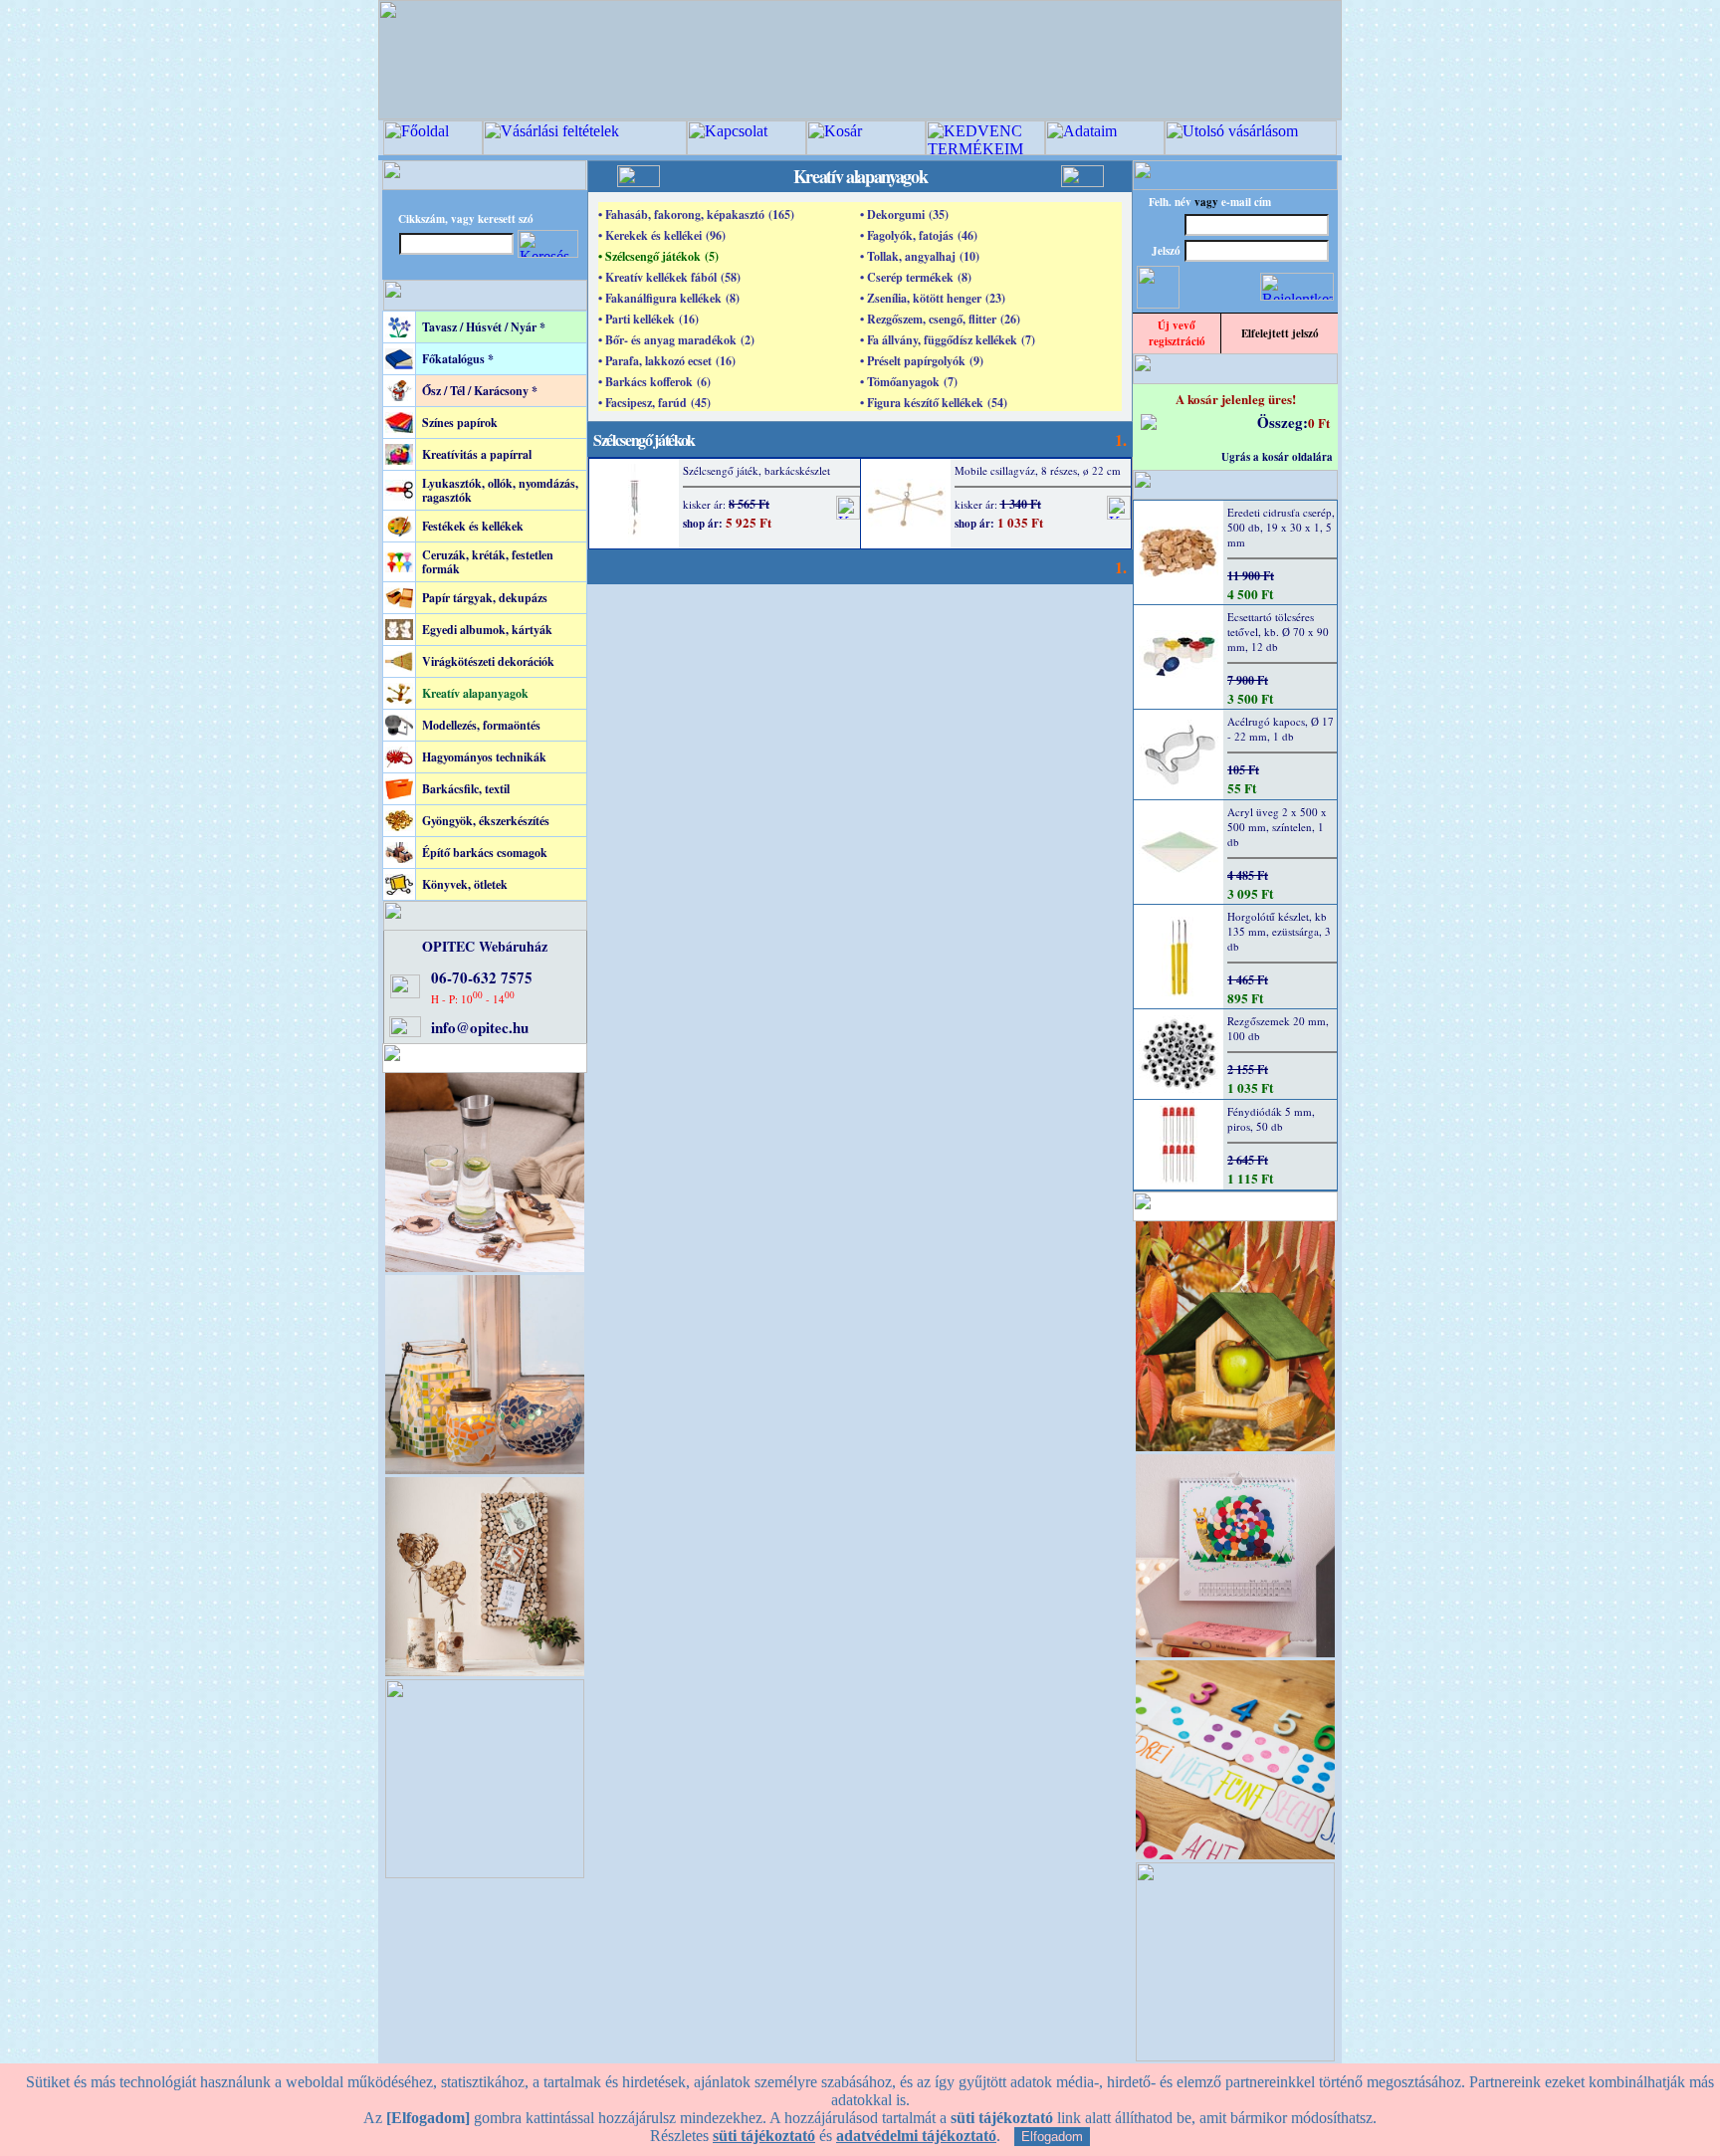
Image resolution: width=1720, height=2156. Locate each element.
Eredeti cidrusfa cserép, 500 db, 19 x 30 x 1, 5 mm (1281, 527)
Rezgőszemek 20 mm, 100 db (1278, 1028)
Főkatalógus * (458, 359)
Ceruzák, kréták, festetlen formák (488, 562)
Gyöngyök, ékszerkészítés (486, 821)
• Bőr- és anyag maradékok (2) (676, 340)
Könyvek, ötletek (465, 884)
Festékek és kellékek (473, 526)
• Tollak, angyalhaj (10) (920, 256)
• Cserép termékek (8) (916, 277)
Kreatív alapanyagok (475, 693)
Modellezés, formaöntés (481, 725)
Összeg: (1283, 422)
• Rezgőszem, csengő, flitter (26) (940, 319)
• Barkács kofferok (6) (654, 382)
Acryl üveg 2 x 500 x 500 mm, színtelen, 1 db (1277, 827)
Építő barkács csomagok (485, 853)
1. (1121, 439)
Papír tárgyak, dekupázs (485, 598)
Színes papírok (460, 423)
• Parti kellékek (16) (648, 319)
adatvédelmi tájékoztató (916, 2136)
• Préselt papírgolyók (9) (922, 361)
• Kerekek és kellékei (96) (662, 235)
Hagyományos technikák (484, 757)
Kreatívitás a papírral (477, 454)
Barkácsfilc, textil (466, 789)
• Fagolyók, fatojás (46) (919, 235)
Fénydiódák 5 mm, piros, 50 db (1271, 1119)
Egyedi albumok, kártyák (487, 630)
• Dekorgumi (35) (904, 215)
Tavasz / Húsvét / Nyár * (484, 327)
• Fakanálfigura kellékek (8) (669, 298)
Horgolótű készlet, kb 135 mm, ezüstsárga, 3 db (1279, 931)
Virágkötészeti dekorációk (488, 661)
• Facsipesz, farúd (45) (654, 403)
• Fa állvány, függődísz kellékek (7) (948, 340)
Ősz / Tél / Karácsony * (480, 391)
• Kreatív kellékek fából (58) (669, 277)
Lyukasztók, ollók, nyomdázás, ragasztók (500, 490)
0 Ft (1319, 423)
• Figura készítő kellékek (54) (934, 403)
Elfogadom (1052, 2137)
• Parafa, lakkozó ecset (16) (667, 361)
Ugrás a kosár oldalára (1277, 457)
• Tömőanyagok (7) (909, 382)
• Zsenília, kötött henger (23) (933, 298)
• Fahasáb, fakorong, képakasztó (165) (696, 215)
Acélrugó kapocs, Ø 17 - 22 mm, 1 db (1281, 729)
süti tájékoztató (764, 2136)
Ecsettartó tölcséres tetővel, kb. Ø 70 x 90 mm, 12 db (1278, 632)
